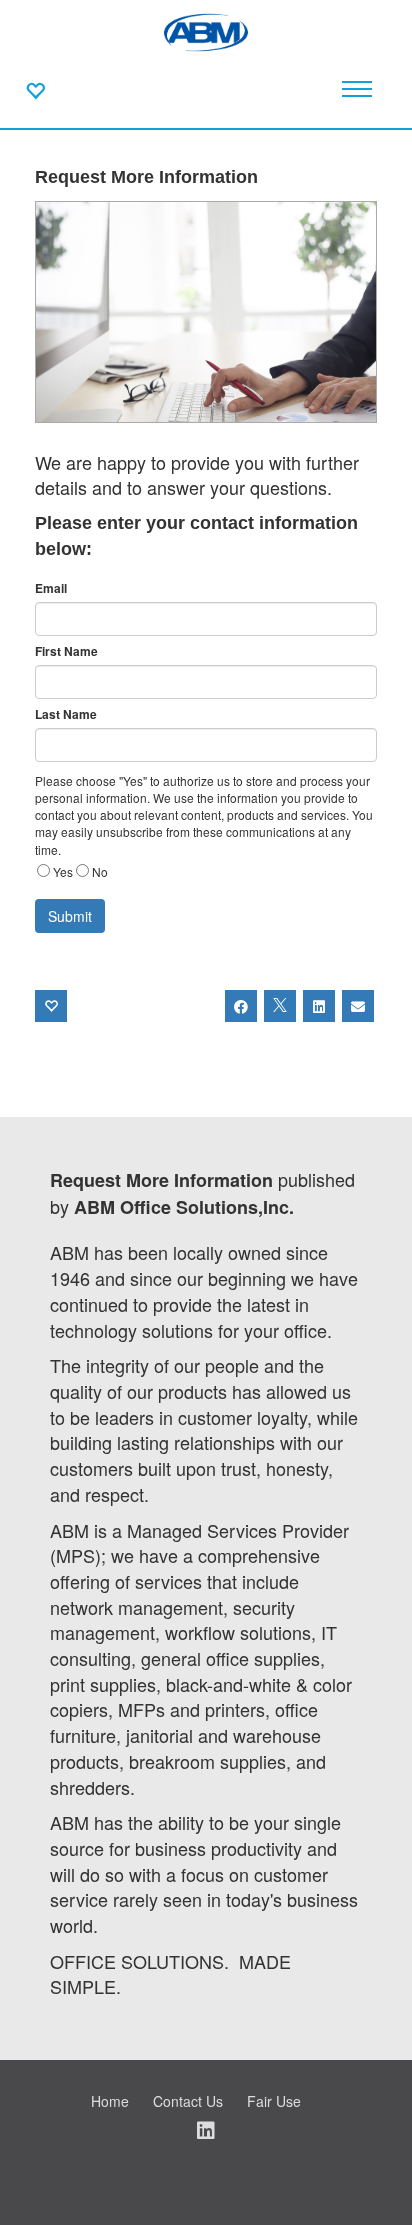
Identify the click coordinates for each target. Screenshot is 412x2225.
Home (110, 2101)
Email (51, 588)
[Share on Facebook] (241, 1006)
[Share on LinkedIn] (319, 1006)
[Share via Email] (358, 1006)
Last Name (66, 714)
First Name (66, 651)
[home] (206, 30)
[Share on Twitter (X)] (280, 1006)
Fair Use (274, 2101)
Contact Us (188, 2101)
